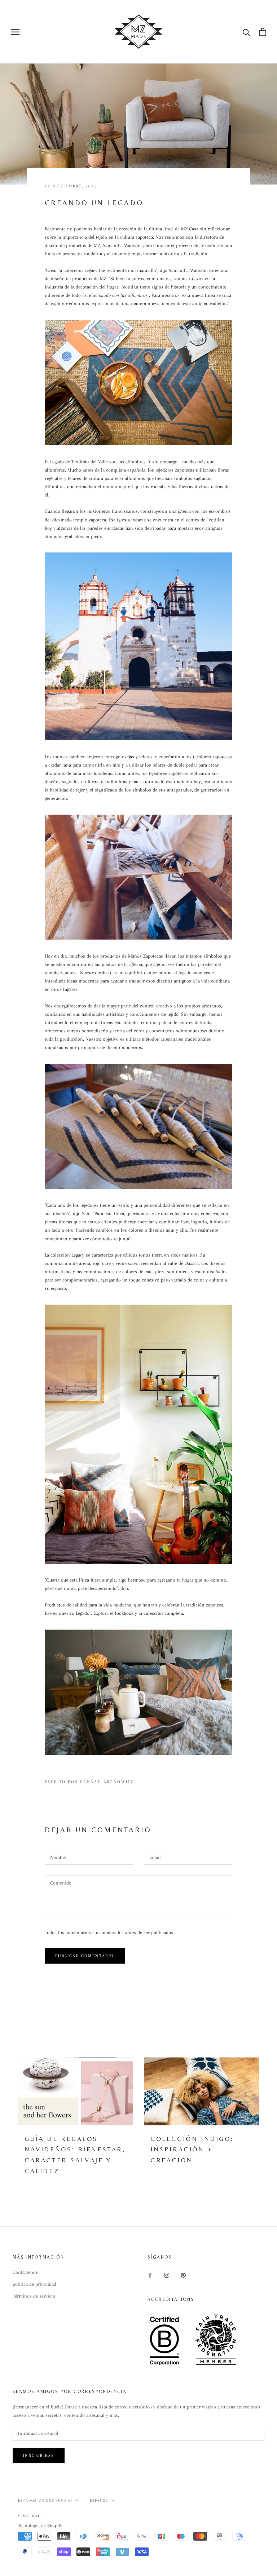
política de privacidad (34, 2284)
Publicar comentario (85, 1956)
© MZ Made (31, 2516)
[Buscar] (247, 32)
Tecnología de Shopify (40, 2526)
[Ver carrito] (263, 32)
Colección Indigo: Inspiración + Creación (192, 2149)
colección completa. (164, 1613)
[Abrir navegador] (15, 32)
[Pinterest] (183, 2275)
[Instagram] (167, 2275)
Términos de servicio (34, 2296)
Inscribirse (39, 2456)
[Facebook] (150, 2275)
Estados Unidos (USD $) (45, 2500)
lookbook (124, 1613)
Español (99, 2500)
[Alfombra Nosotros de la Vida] (138, 383)
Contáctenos (25, 2272)
